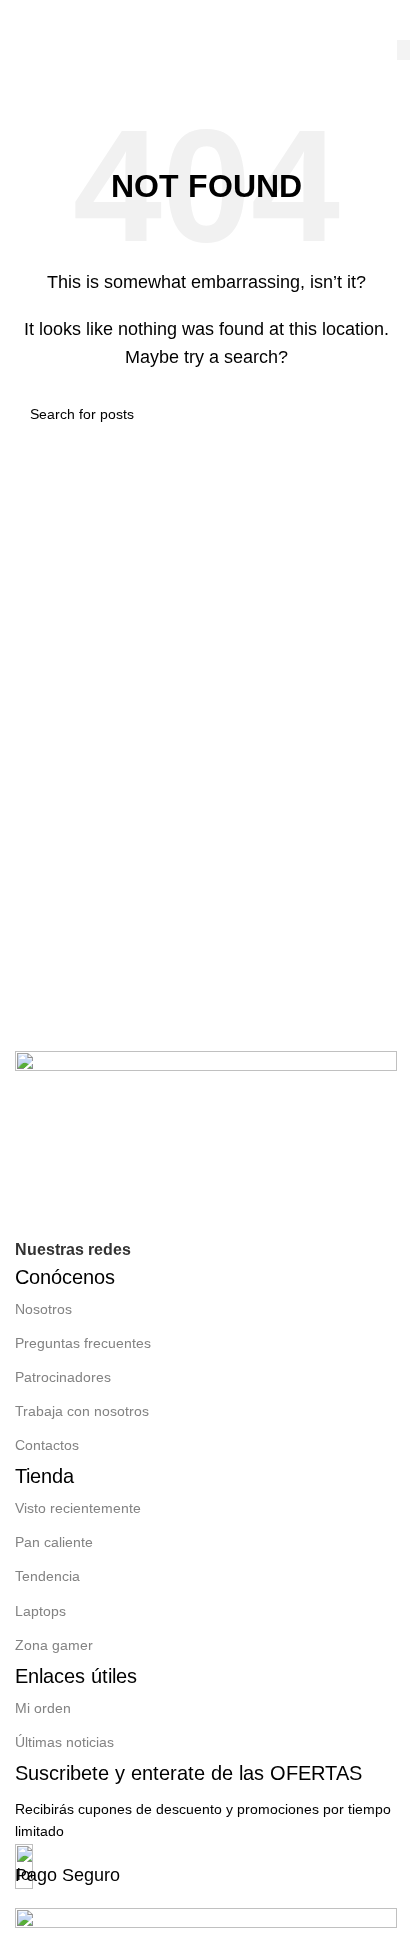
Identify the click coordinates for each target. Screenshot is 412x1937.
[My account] (389, 20)
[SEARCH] (403, 50)
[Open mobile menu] (36, 20)
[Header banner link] (206, 968)
